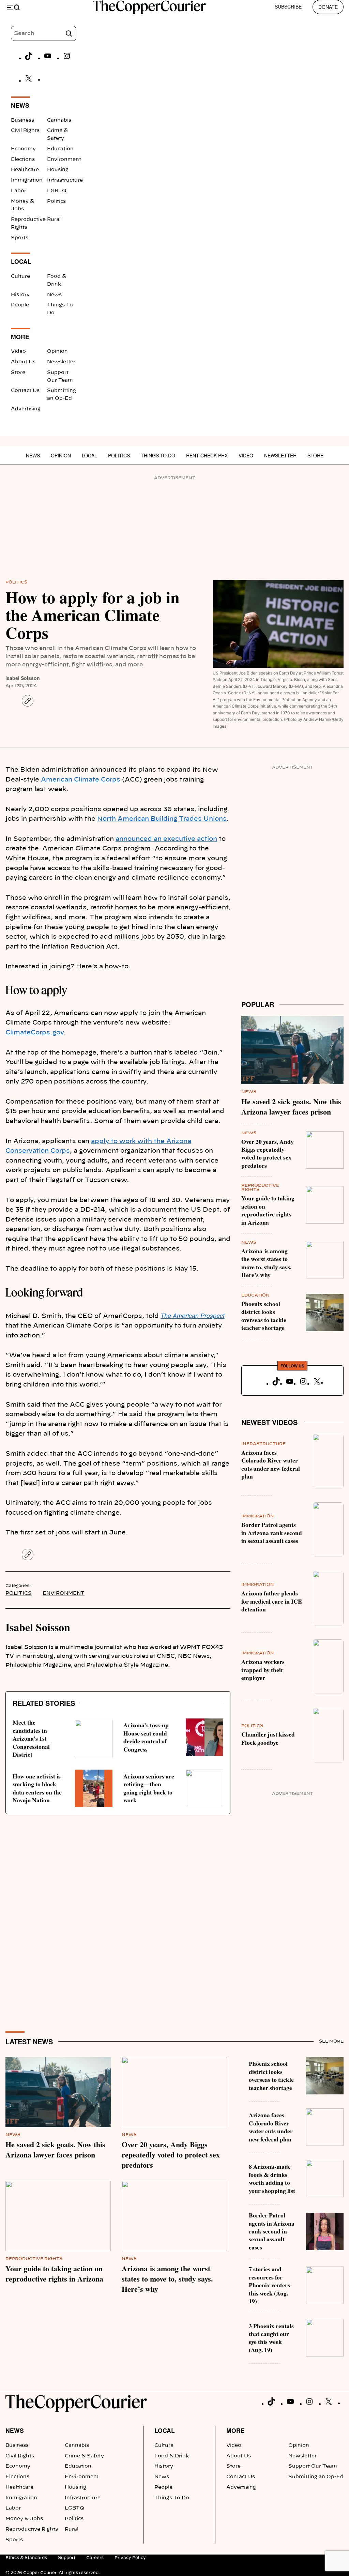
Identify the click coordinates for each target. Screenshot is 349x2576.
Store (18, 373)
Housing (58, 170)
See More (331, 2041)
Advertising (26, 409)
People (20, 305)
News (54, 295)
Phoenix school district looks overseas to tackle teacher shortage (264, 1316)
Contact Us (25, 391)
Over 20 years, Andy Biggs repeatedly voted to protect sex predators (268, 1153)
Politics (56, 201)
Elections (23, 160)
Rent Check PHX (207, 455)
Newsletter (61, 362)
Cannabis (59, 120)
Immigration (27, 180)
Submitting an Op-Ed (316, 2477)
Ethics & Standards (26, 2558)
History (20, 295)
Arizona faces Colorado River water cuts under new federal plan (271, 1464)
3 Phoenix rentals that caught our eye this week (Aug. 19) (271, 2338)
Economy (23, 149)
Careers (95, 2558)
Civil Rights (25, 131)
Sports (20, 238)
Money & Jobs (24, 2519)
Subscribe (288, 6)
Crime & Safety (84, 2456)
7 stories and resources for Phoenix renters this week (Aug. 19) (269, 2285)
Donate (328, 7)
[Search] (69, 33)
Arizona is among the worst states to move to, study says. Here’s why (266, 1263)
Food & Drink (172, 2456)
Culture (20, 276)
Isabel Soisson (23, 678)
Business (22, 120)
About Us (23, 362)
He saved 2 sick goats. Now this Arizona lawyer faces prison (291, 1107)
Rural (54, 219)
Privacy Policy (130, 2558)
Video (18, 351)
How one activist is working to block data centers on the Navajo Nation (37, 1788)
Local (89, 455)
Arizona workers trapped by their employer (263, 1670)
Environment (64, 160)
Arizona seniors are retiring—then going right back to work (149, 1788)
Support (67, 2558)
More (236, 2430)
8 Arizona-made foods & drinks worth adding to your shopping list (272, 2178)
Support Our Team (313, 2466)
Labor (19, 191)
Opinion (57, 351)
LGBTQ (57, 191)
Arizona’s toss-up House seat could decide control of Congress (146, 1737)
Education (60, 149)
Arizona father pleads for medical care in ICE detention (272, 1601)
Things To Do (158, 455)
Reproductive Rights (34, 2259)
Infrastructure (65, 180)
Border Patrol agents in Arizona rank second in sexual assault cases (272, 1533)
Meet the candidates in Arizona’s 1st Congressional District (31, 1738)
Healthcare (25, 170)
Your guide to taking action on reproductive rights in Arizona (268, 1210)
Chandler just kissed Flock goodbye (268, 1738)
